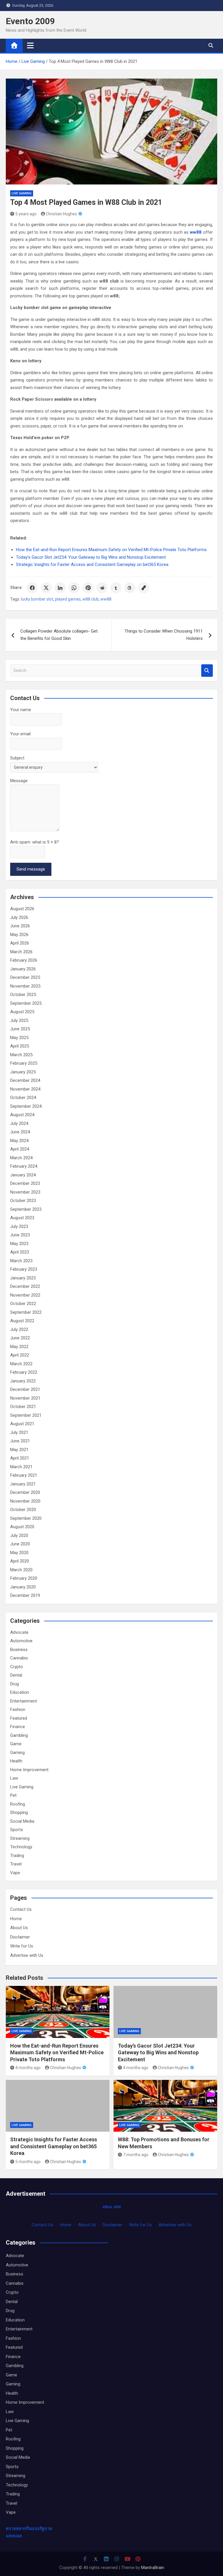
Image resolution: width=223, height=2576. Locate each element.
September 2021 (26, 1415)
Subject (17, 758)
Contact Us (21, 1909)
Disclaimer (20, 1937)
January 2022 (23, 1381)
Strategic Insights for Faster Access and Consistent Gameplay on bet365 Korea (92, 564)
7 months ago (136, 2155)
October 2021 (23, 1407)
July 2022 (19, 1329)
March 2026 (21, 952)
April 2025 (20, 1046)
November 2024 (25, 1089)
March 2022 (21, 1364)
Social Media (22, 1821)
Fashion (18, 1709)
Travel (16, 1864)
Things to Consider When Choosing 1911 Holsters (164, 635)
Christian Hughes (61, 214)
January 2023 (23, 1278)
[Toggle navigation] (30, 45)
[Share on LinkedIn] (60, 588)
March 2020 (21, 1570)
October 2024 (23, 1098)
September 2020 (26, 1518)
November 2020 (25, 1501)
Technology (21, 1847)
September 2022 (26, 1312)
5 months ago (28, 2162)
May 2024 (19, 1141)
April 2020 (20, 1561)
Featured (19, 1718)
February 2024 (24, 1166)
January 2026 (23, 969)
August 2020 (22, 1527)
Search (207, 671)
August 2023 (22, 1218)
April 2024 (20, 1149)
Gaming (17, 1753)
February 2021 (24, 1475)
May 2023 (19, 1244)
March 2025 (21, 1055)
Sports (17, 1830)
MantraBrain (153, 2568)
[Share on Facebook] (32, 588)
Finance (18, 1727)
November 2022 (25, 1295)
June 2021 (20, 1441)
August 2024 (22, 1115)
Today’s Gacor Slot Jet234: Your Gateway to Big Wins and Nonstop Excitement (158, 2053)
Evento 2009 (30, 21)
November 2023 (25, 1192)
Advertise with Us (27, 1955)
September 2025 (26, 1003)
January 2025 (23, 1072)
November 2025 (25, 986)
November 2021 (25, 1398)
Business (19, 1650)
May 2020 (19, 1553)
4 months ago (28, 2068)
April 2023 (20, 1252)
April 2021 (20, 1458)
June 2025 (20, 1029)
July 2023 (19, 1226)
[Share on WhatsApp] (74, 588)
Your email (20, 734)
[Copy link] (144, 588)
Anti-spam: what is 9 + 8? (35, 842)
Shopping (19, 1812)
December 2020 (25, 1492)
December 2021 (25, 1389)
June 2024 (20, 1132)
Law (14, 1778)
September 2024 (26, 1106)
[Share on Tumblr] (116, 588)
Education (20, 1692)
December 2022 (25, 1286)
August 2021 (22, 1424)
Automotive (21, 1641)
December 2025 (25, 977)
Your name (21, 710)
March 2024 (21, 1158)
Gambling (19, 1735)
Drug (15, 1684)
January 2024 (23, 1175)
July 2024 (19, 1123)
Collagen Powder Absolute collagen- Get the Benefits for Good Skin (59, 635)
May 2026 (19, 935)
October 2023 (23, 1201)
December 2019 (25, 1595)
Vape (15, 1873)
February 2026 (24, 960)
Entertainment (24, 1701)
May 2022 (19, 1347)
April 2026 (20, 943)
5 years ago (26, 214)
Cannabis (19, 1658)
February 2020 (24, 1578)
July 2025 (19, 1020)
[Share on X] (46, 588)
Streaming (20, 1838)
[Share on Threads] (130, 588)
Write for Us (22, 1946)
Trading (17, 1856)
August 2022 (22, 1321)
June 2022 (20, 1338)
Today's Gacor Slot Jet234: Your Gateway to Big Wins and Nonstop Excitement (91, 557)
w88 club (91, 599)
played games (68, 599)
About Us (19, 1928)
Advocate (19, 1632)
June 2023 (20, 1235)
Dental (16, 1675)
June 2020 (20, 1544)
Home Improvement (29, 1770)
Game (16, 1744)
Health (16, 1761)
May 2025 (19, 1038)
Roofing (18, 1804)
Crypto (17, 1667)
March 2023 (21, 1261)
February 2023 (24, 1269)
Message (19, 781)
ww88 (106, 599)
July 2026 (19, 917)
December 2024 (25, 1080)
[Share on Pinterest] (88, 588)
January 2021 (23, 1484)
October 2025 (23, 995)
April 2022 (20, 1355)
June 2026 (20, 926)
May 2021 (19, 1450)
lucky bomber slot (37, 599)
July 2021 (19, 1432)
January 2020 (23, 1587)
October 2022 (23, 1304)
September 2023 (26, 1209)
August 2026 (22, 909)
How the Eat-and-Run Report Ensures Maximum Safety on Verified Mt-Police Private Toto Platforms (111, 550)
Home (16, 1919)
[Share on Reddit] (102, 588)
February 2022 (24, 1372)
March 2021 (21, 1467)
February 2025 (24, 1063)
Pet (13, 1795)
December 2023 (25, 1183)
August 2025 (22, 1012)
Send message (31, 869)
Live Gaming (22, 193)
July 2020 (19, 1535)
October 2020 (23, 1510)
